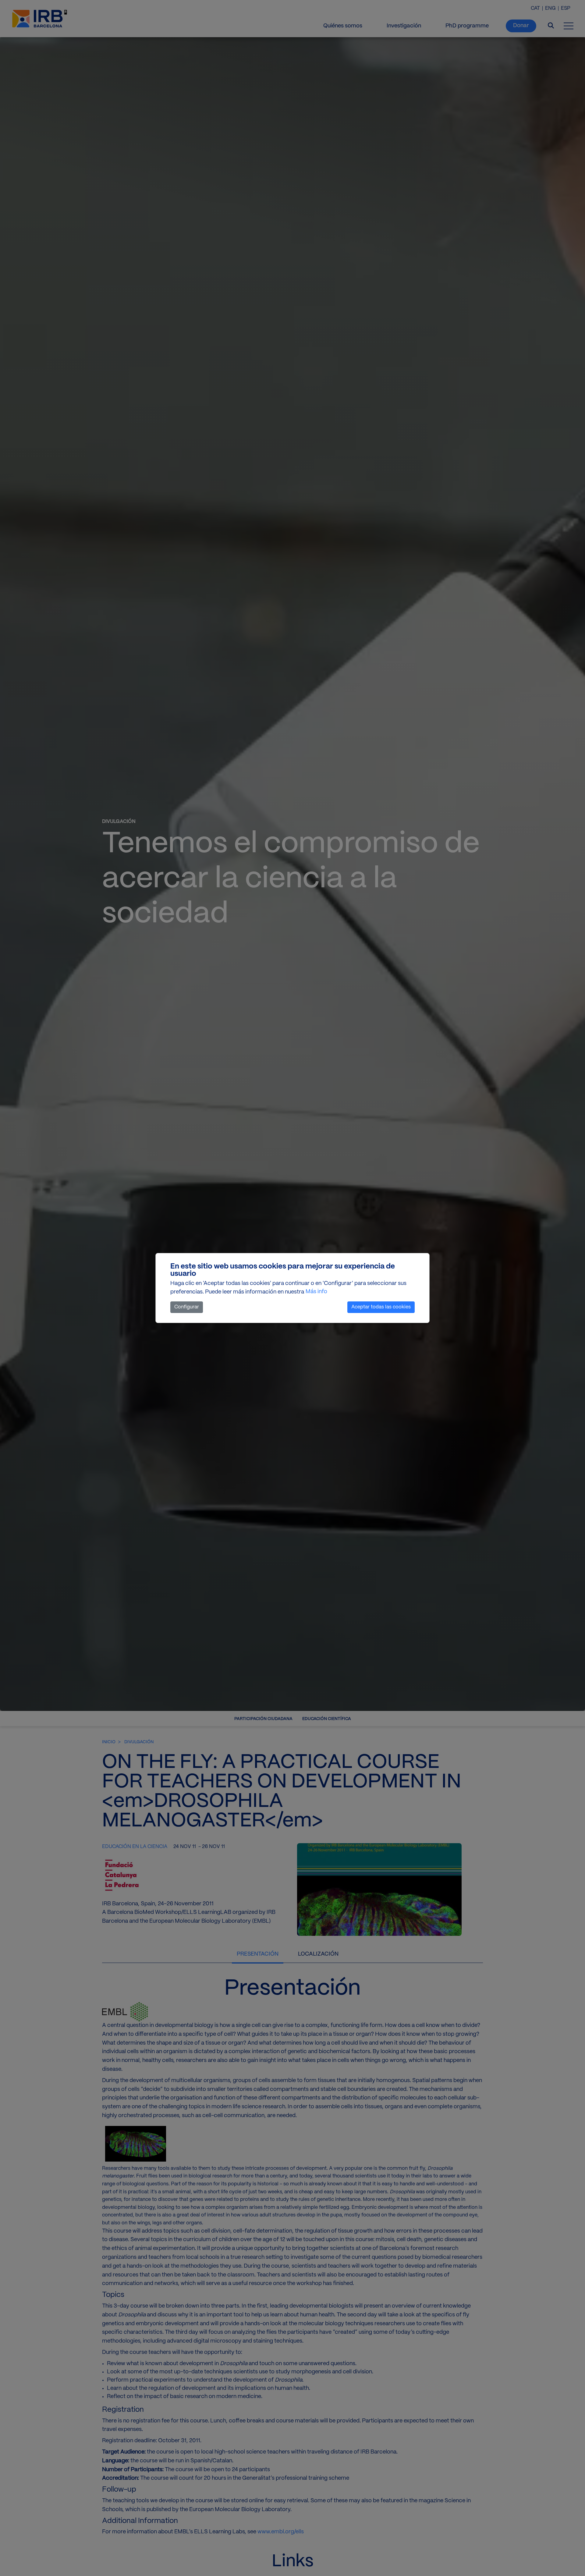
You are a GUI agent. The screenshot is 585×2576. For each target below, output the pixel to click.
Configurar (187, 1307)
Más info (316, 1292)
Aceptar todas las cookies (381, 1307)
